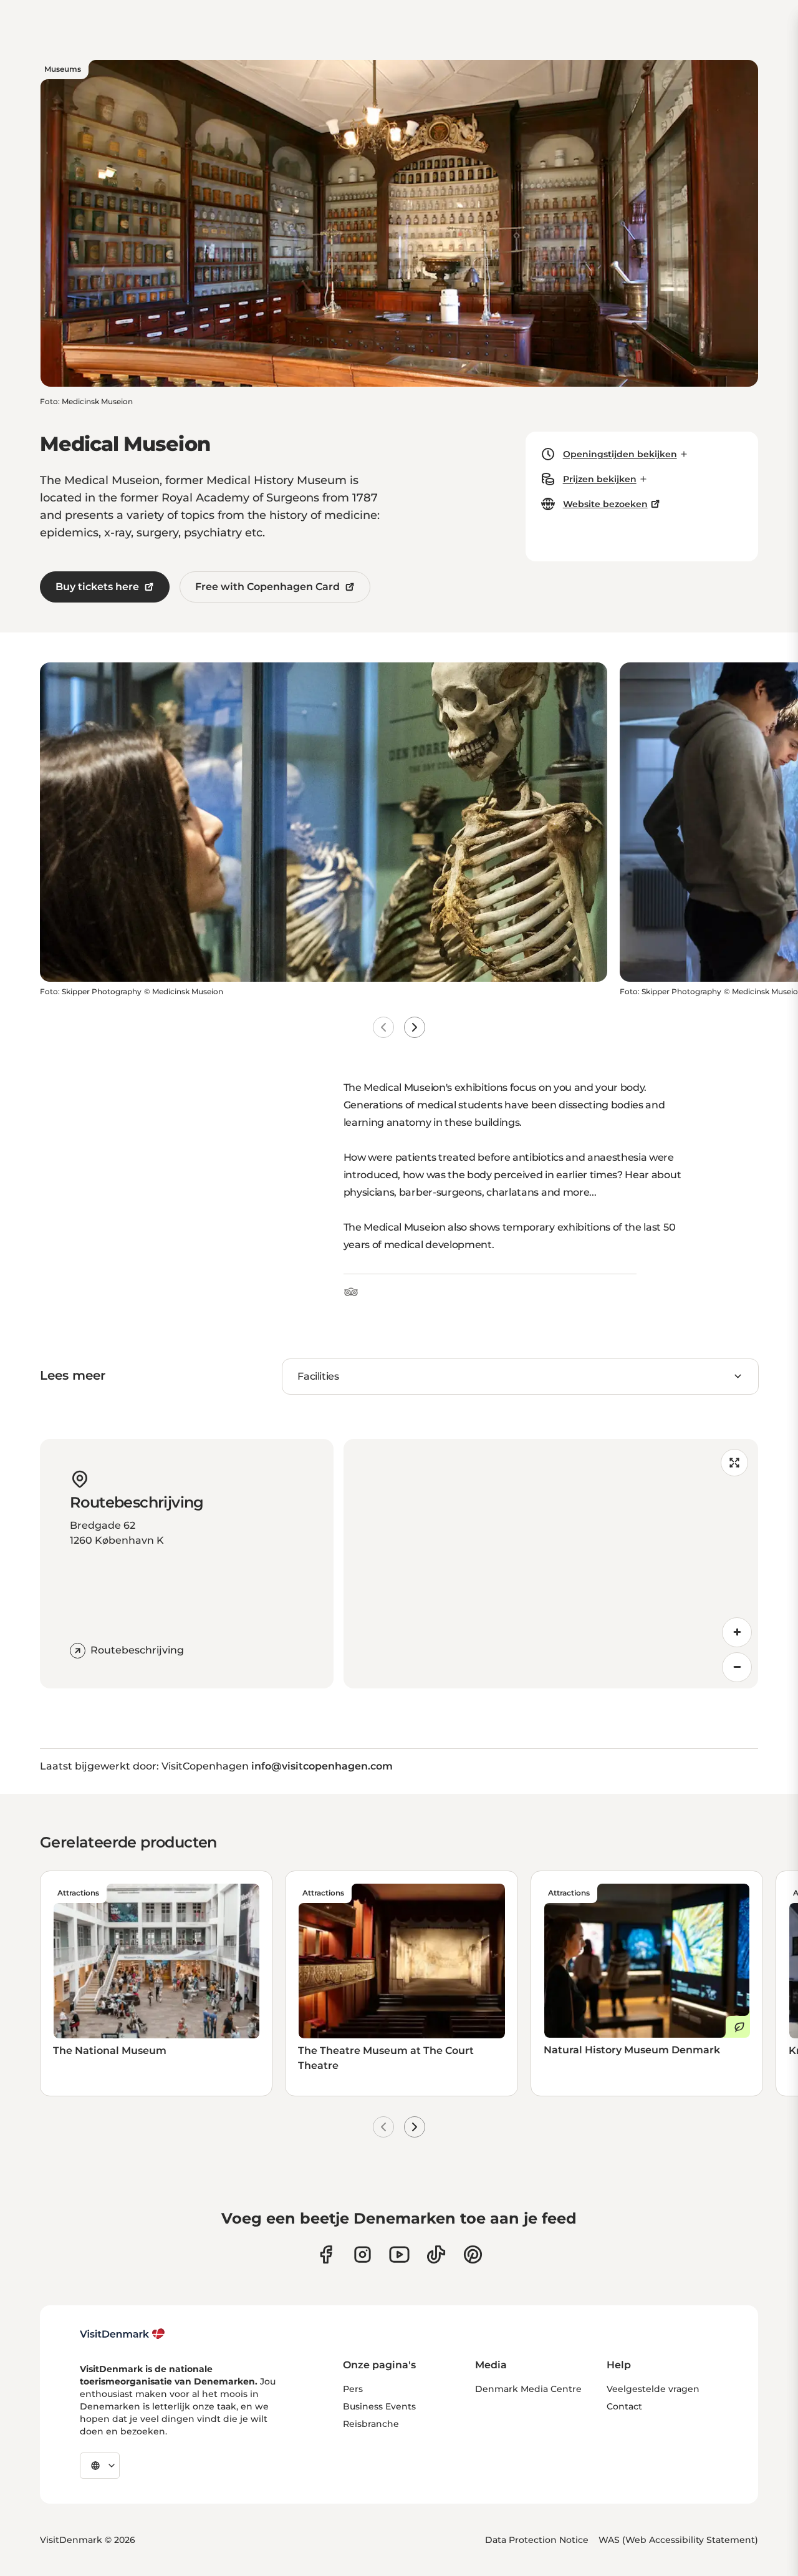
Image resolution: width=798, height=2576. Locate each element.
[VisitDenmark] (123, 2334)
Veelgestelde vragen (653, 2389)
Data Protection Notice (537, 2540)
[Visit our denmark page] (326, 2254)
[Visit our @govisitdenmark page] (436, 2254)
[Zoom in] (737, 1632)
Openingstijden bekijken (620, 454)
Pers (353, 2389)
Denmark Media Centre (528, 2389)
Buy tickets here (97, 587)
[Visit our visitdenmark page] (399, 2254)
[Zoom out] (737, 1667)
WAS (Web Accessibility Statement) (678, 2540)
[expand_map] (734, 1463)
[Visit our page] (363, 2254)
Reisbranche (371, 2424)
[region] (551, 1564)
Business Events (379, 2406)
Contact (624, 2406)
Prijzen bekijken (600, 479)
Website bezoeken (605, 504)
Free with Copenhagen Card (267, 587)
